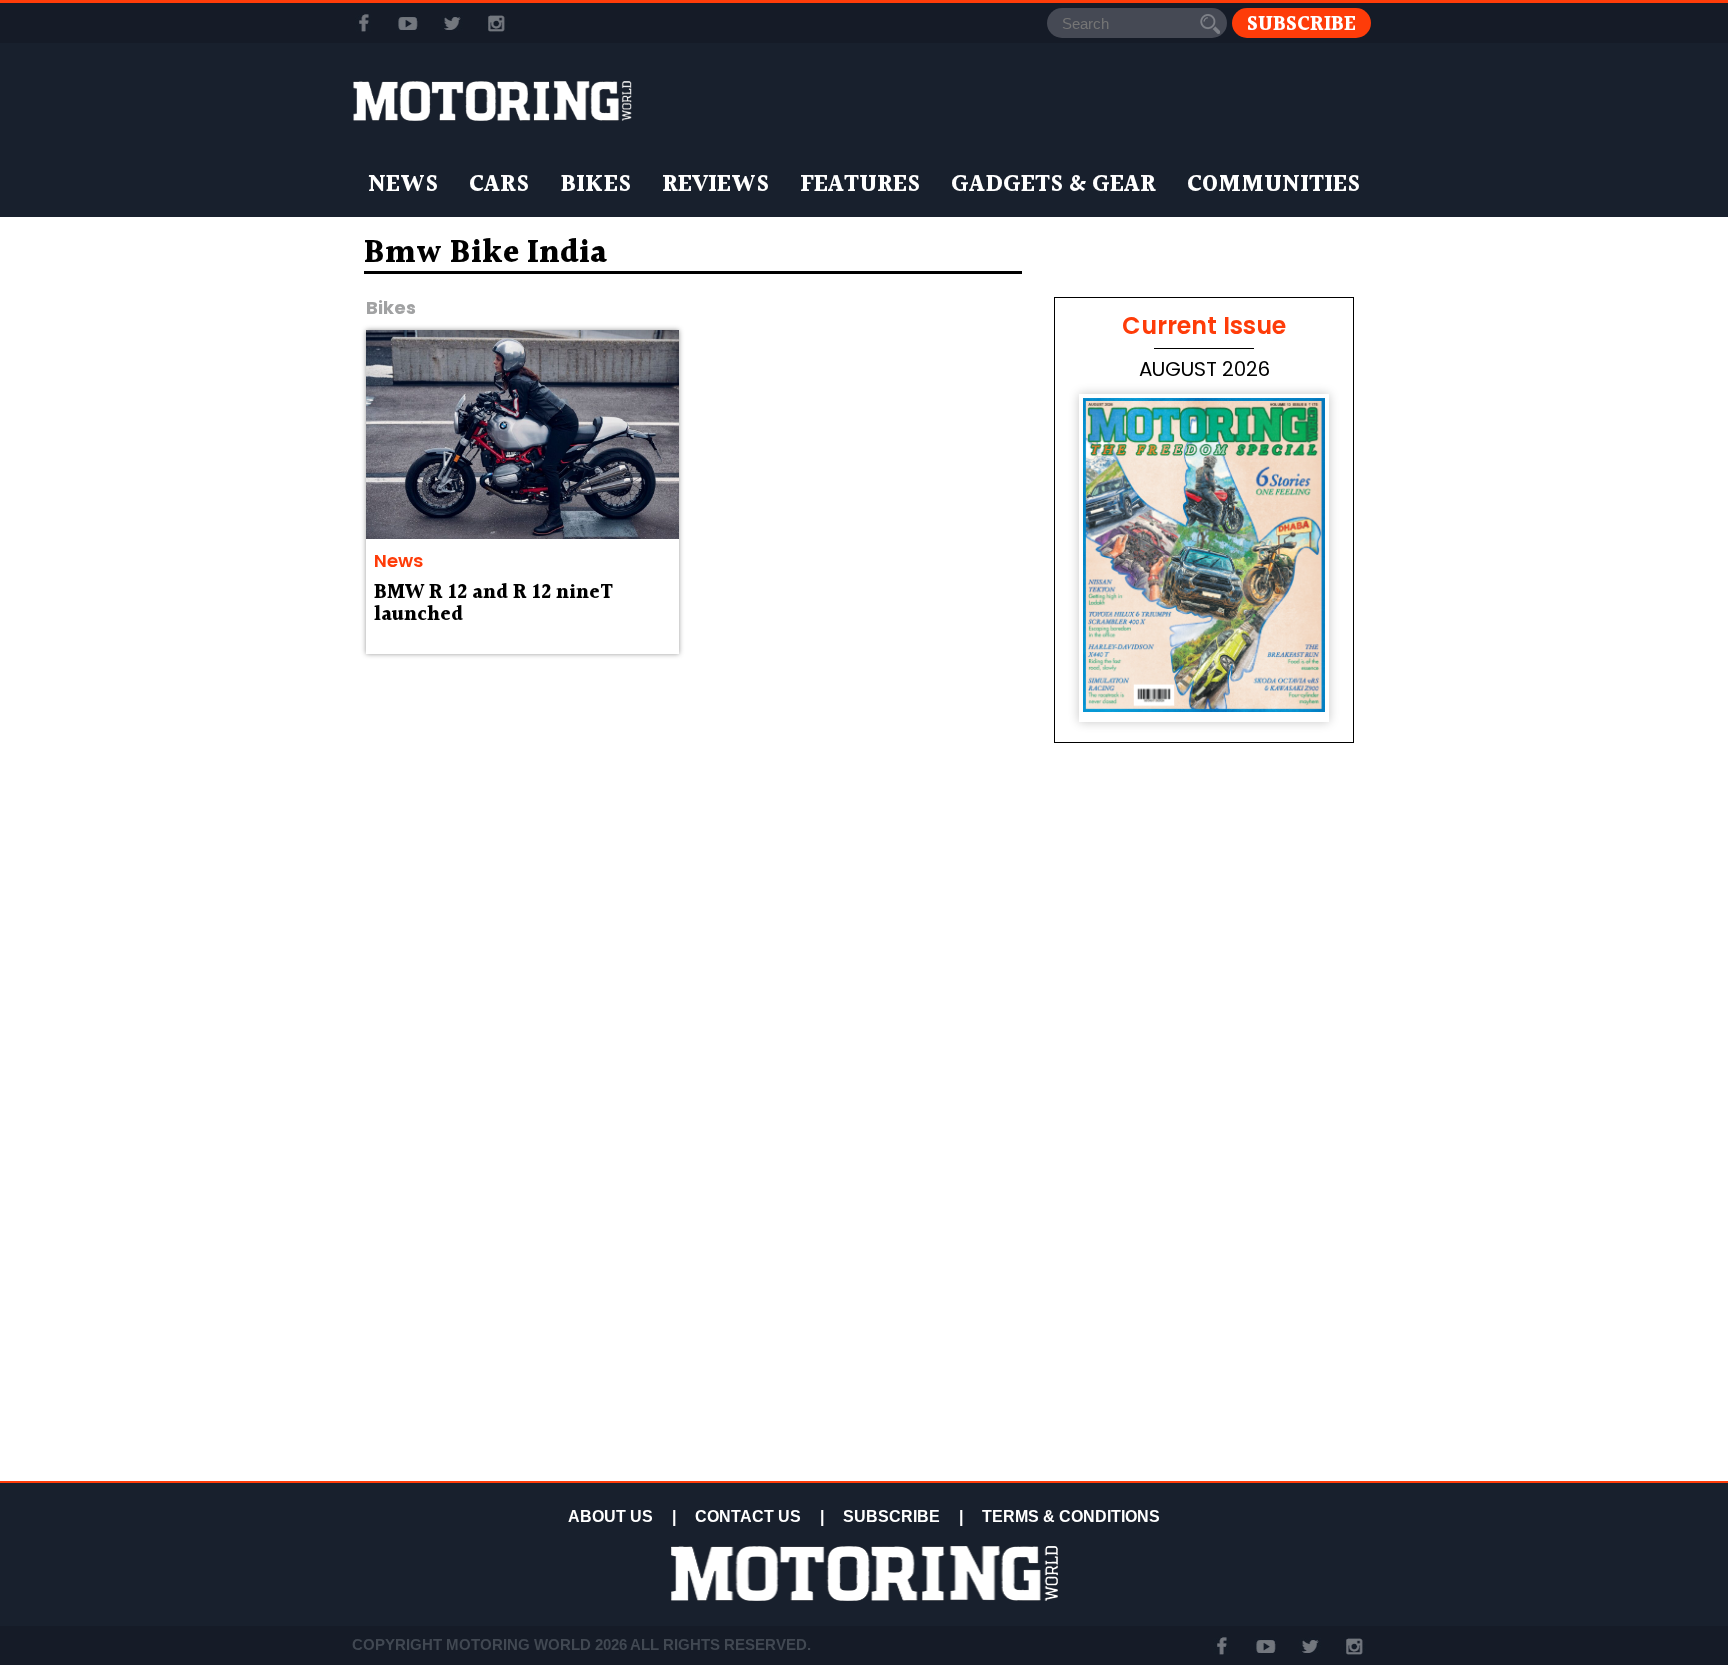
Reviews (715, 185)
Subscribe (1301, 23)
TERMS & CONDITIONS (1071, 1516)
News (403, 185)
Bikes (595, 185)
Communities (1273, 185)
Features (860, 185)
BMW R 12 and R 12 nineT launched (493, 604)
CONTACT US (748, 1516)
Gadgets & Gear (1053, 185)
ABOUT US (610, 1516)
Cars (499, 185)
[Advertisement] (1204, 1332)
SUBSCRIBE (891, 1516)
